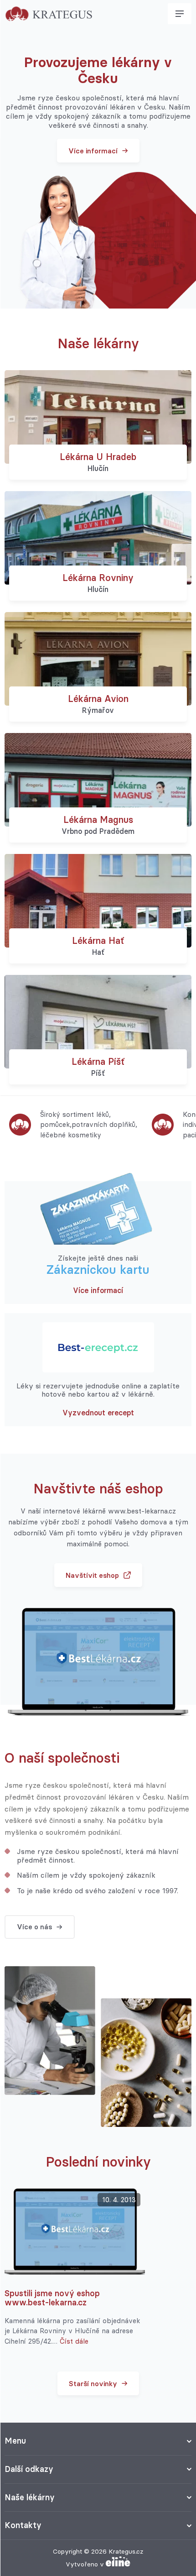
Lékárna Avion (98, 699)
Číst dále (74, 2341)
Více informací (98, 1290)
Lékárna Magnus (98, 819)
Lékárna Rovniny (98, 578)
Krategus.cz (126, 2551)
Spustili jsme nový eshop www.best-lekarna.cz (52, 2298)
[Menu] (180, 14)
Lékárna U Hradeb (98, 457)
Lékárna (98, 940)
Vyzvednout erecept (98, 1413)
